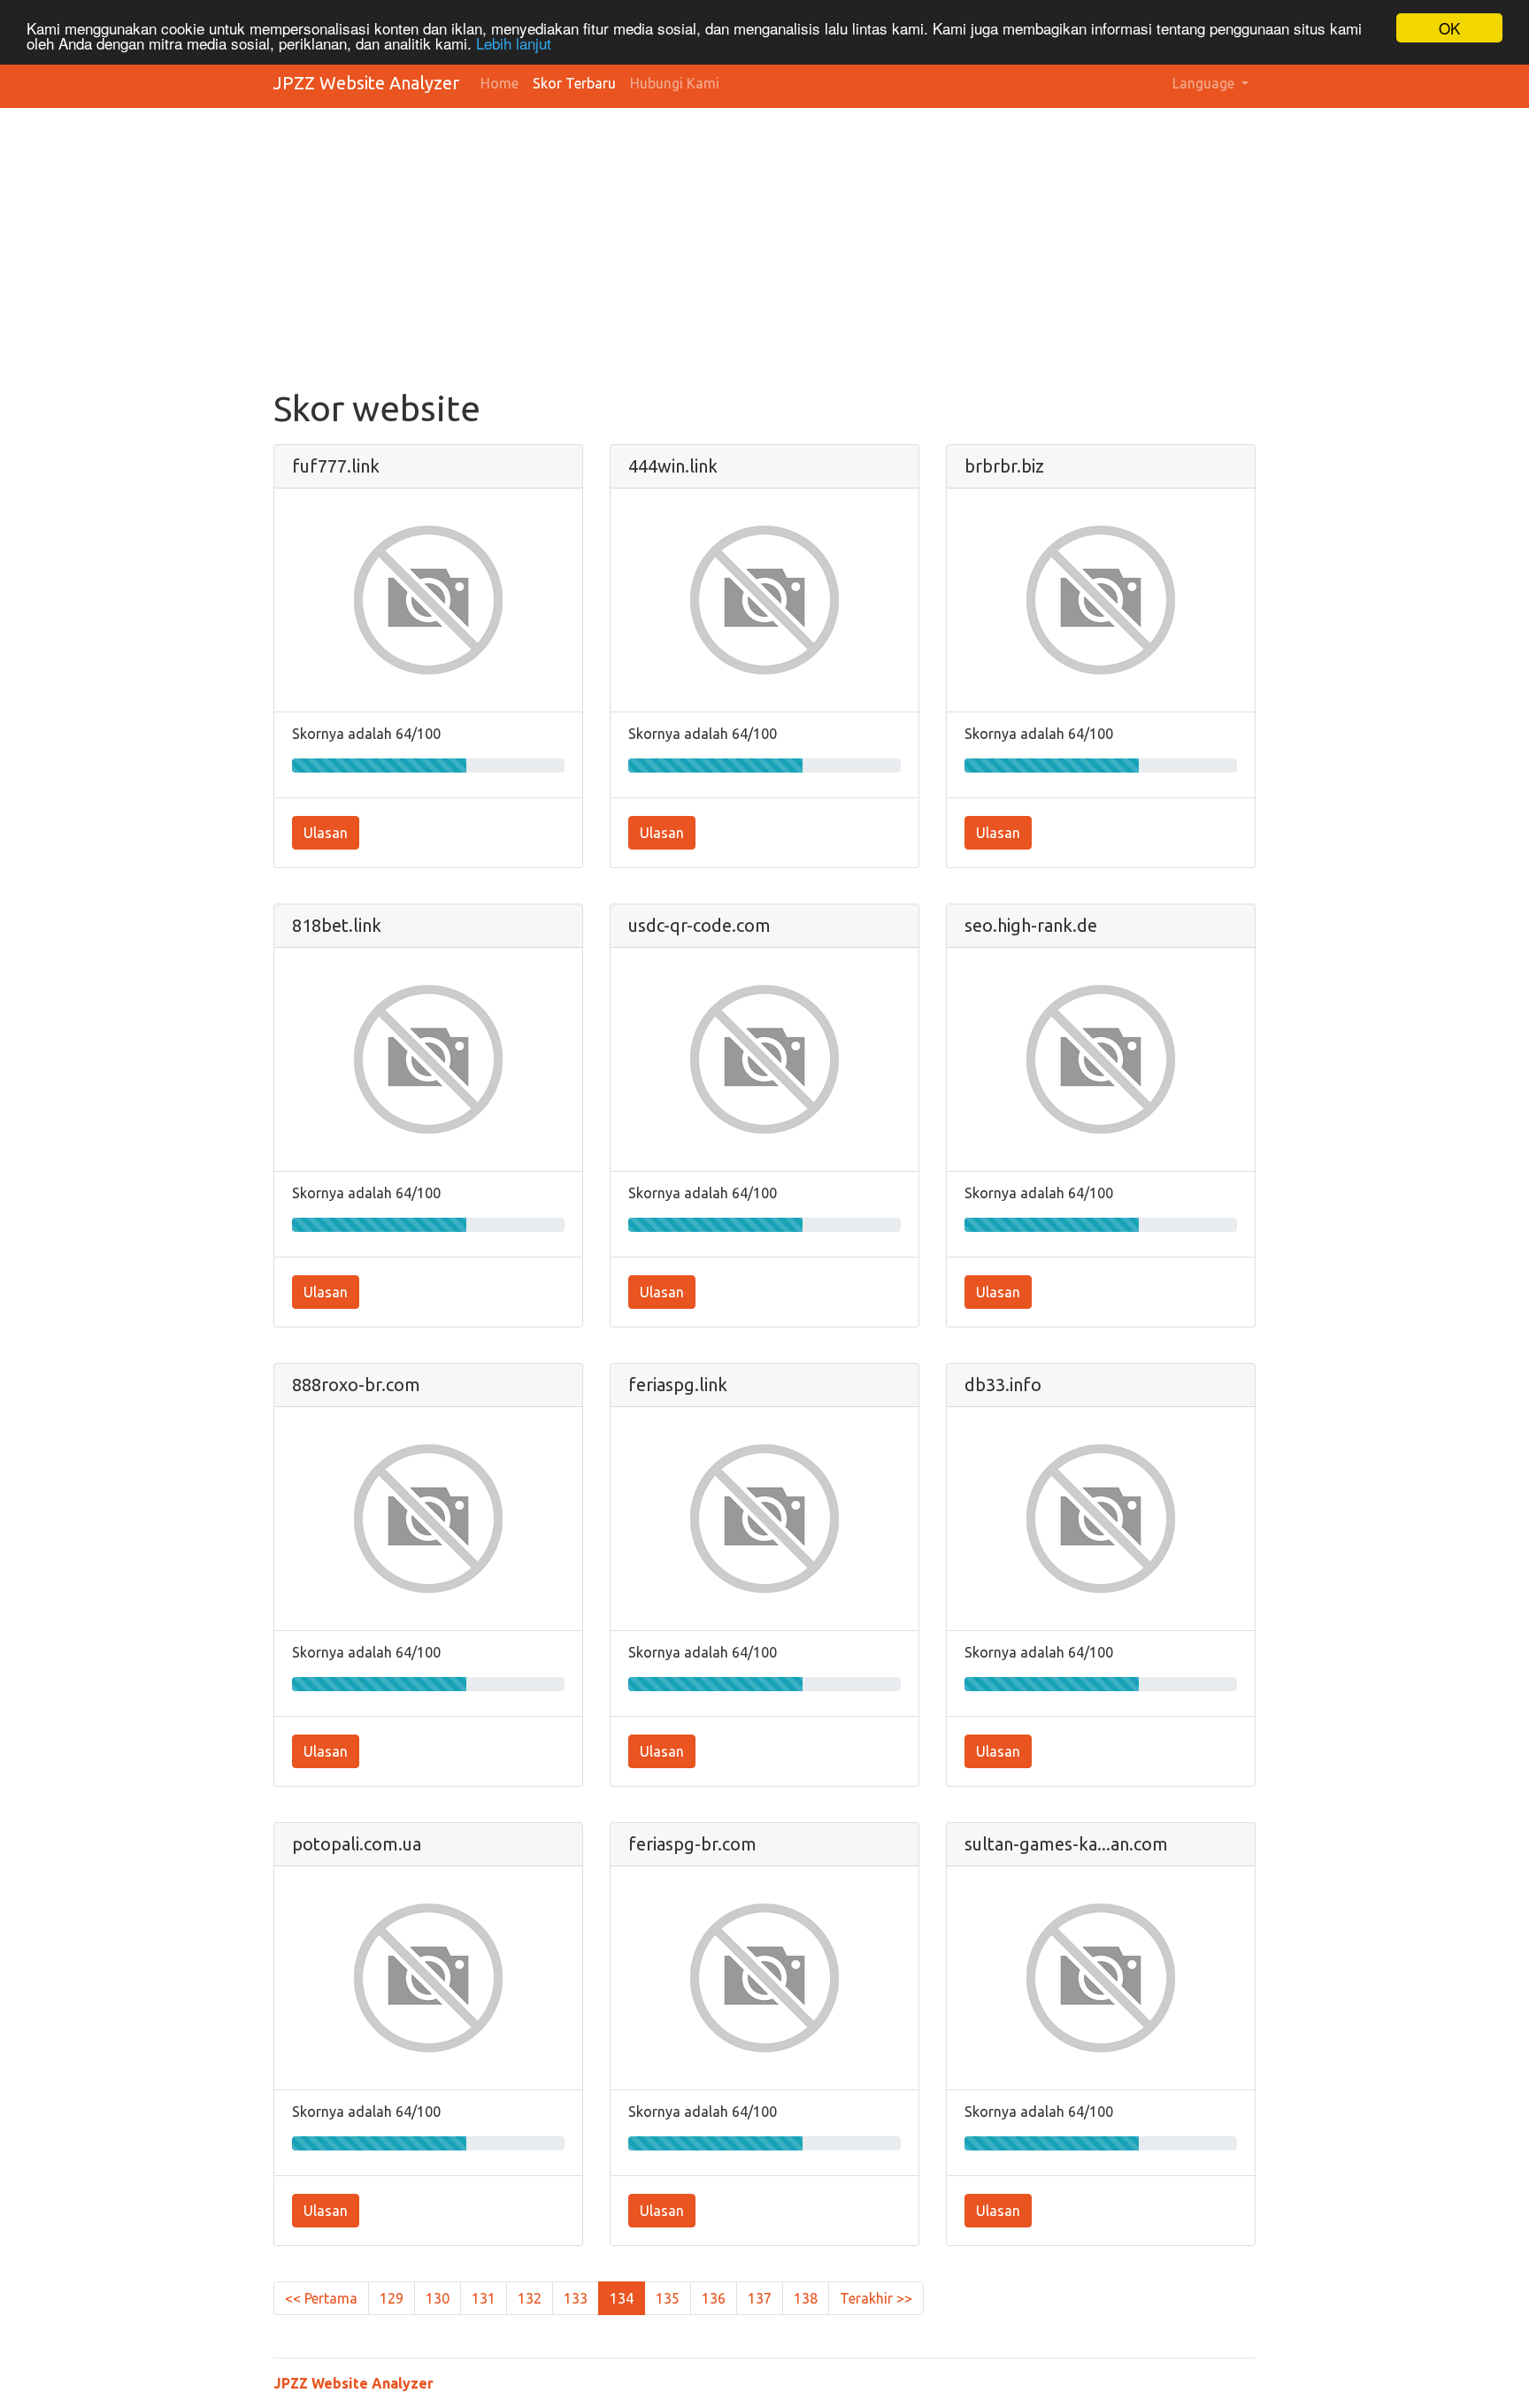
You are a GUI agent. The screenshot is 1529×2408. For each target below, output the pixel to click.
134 (622, 2298)
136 (714, 2298)
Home (499, 83)
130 (438, 2298)
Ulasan (326, 833)
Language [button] (1205, 83)
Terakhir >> (876, 2298)
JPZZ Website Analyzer (366, 83)
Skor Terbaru (574, 83)
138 (806, 2298)
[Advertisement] (764, 255)
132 (530, 2298)
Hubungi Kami (675, 83)
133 (576, 2298)
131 (484, 2298)
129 (392, 2298)
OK (1449, 28)
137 (760, 2298)
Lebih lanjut (514, 44)
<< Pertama (321, 2298)
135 (668, 2298)
